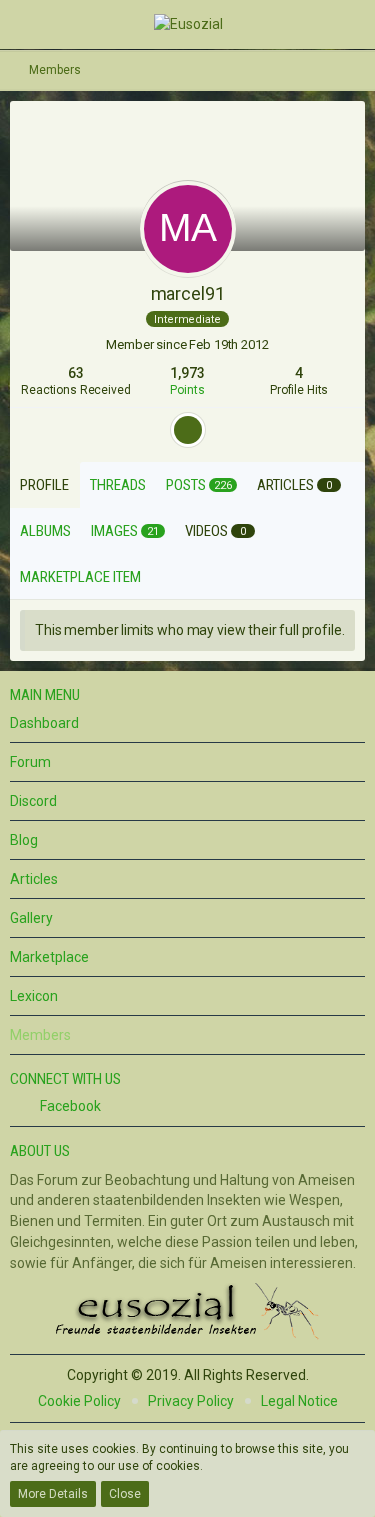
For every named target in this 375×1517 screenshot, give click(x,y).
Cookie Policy (79, 1401)
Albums (45, 531)
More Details (53, 1494)
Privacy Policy (191, 1401)
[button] (28, 24)
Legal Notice (299, 1401)
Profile (44, 485)
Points (187, 390)
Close (125, 1494)
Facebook (69, 1106)
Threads (118, 485)
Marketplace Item (80, 577)
